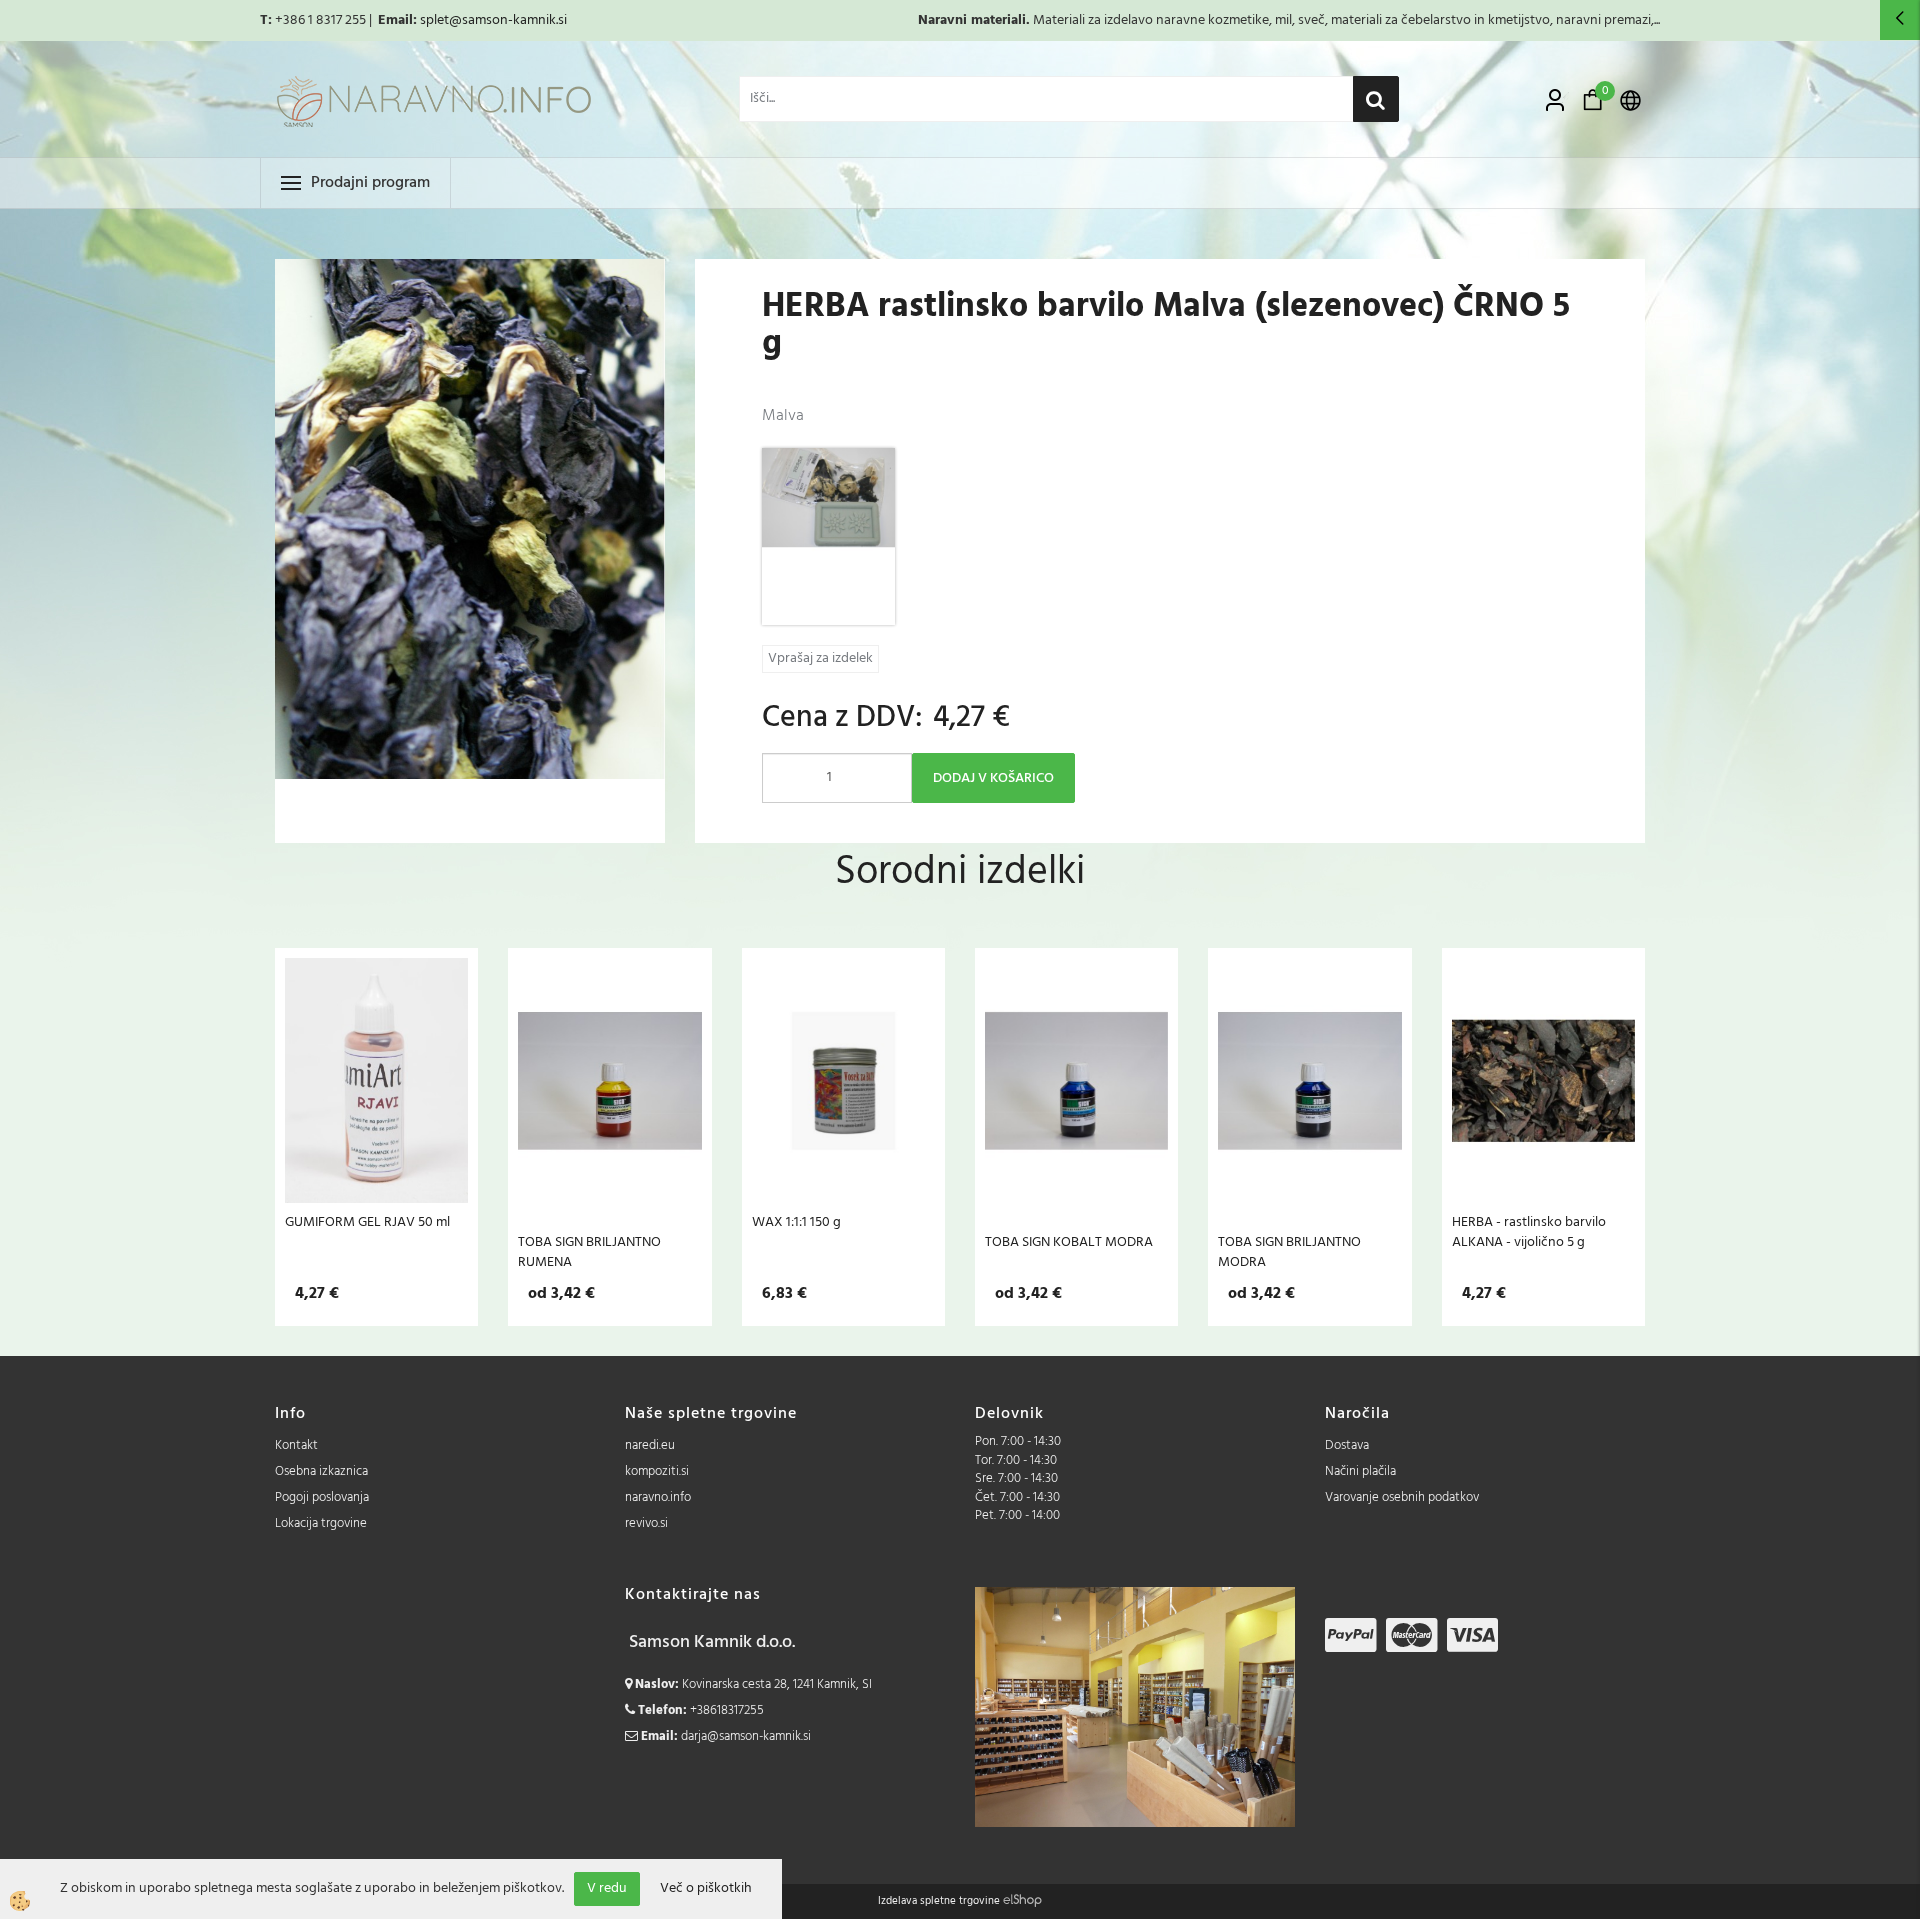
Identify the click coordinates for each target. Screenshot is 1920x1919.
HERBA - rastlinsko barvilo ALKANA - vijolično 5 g (1529, 1232)
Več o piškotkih (706, 1889)
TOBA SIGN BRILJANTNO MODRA (1289, 1252)
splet (434, 20)
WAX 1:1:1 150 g (796, 1222)
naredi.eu (650, 1445)
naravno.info (658, 1497)
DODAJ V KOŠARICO (993, 778)
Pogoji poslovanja (322, 1497)
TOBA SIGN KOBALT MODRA (1069, 1242)
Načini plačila (1360, 1471)
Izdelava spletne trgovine (939, 1901)
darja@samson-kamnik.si (746, 1736)
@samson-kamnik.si (508, 20)
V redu (607, 1888)
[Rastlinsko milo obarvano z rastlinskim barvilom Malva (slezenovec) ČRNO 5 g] (828, 537)
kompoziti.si (657, 1471)
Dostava (1347, 1445)
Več (377, 1081)
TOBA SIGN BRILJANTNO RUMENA (589, 1252)
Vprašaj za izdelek (820, 658)
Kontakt (296, 1445)
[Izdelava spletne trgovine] (1022, 1901)
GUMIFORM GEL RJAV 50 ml (367, 1222)
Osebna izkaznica (321, 1471)
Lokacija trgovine (321, 1523)
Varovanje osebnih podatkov (1402, 1497)
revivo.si (646, 1523)
